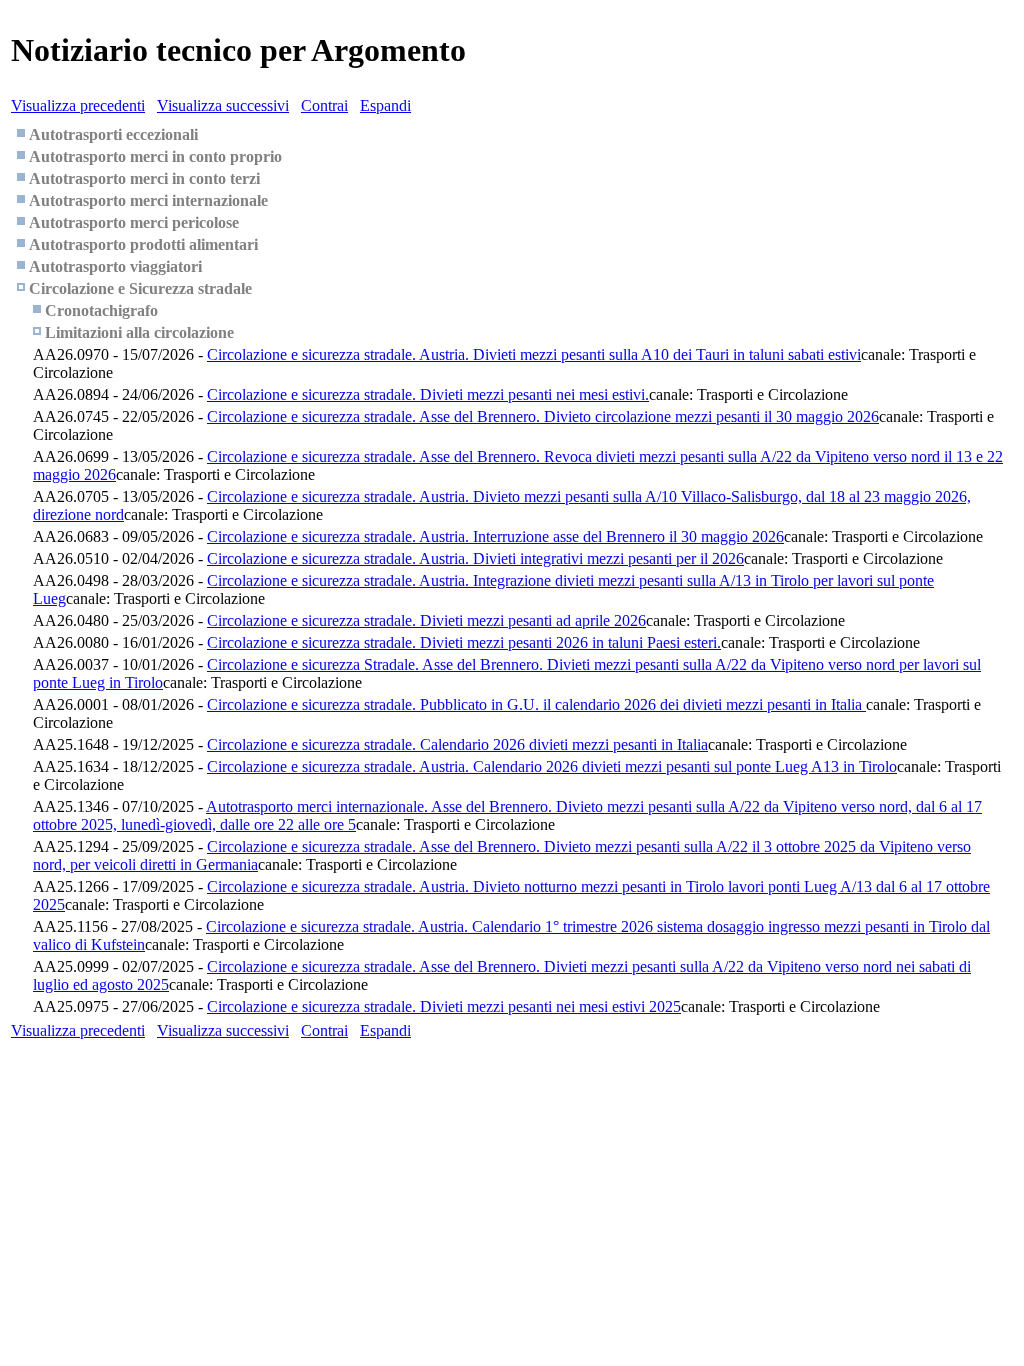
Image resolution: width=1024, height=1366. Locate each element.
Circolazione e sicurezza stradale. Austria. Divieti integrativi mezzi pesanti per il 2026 (475, 558)
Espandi (385, 105)
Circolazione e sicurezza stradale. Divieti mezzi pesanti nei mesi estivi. (428, 394)
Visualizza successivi (223, 105)
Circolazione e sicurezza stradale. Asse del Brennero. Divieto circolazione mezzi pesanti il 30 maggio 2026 (543, 416)
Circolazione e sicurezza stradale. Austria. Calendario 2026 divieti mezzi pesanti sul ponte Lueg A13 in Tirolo (552, 766)
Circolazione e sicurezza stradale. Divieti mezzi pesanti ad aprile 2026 (426, 620)
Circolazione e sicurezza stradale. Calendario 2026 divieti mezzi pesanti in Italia (457, 744)
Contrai (324, 105)
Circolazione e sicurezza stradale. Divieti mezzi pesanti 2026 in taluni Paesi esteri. (464, 642)
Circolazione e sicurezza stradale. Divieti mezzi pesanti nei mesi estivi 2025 (444, 1006)
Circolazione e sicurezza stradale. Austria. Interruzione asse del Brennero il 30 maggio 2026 (495, 536)
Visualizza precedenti (78, 105)
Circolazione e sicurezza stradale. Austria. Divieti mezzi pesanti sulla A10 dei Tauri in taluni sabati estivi (534, 354)
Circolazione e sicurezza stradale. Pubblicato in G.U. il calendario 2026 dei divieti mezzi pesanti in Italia (536, 704)
